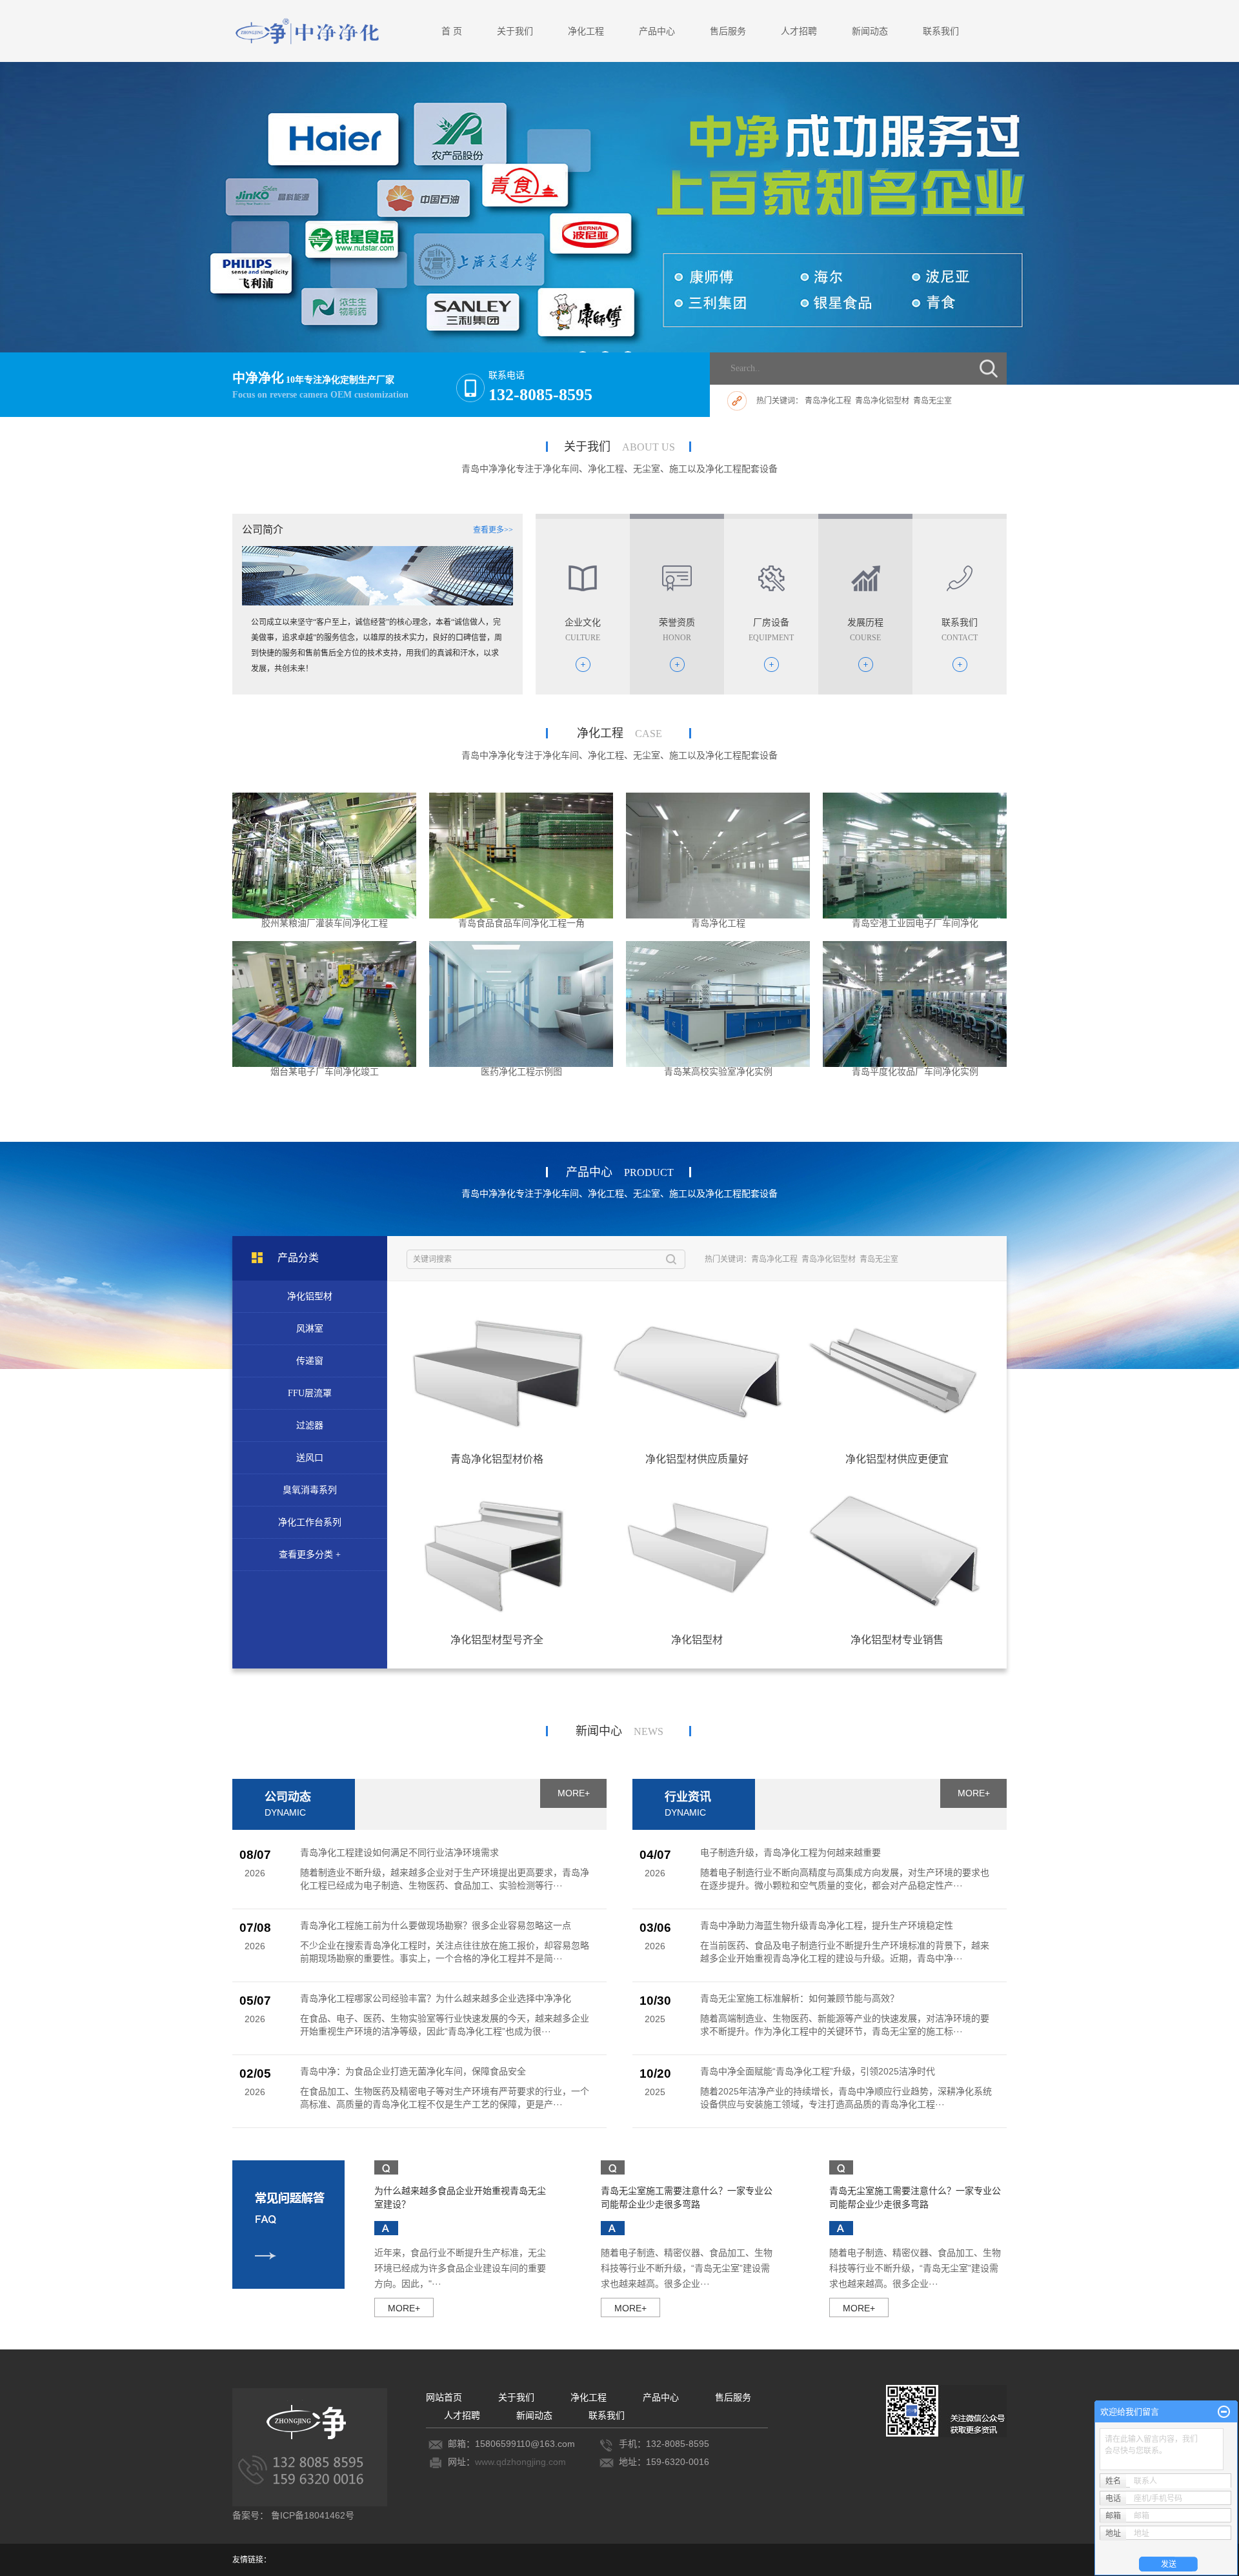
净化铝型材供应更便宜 (897, 1459)
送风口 (310, 1458)
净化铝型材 (310, 1296)
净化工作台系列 (310, 1522)
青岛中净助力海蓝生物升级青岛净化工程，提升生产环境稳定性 (827, 1925)
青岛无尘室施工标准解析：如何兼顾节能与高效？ (800, 1998)
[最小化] (1224, 2412)
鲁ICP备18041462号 (313, 2515)
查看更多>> (493, 530)
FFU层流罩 (310, 1393)
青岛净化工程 (828, 401)
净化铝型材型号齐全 (497, 1640)
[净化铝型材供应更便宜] (897, 1369)
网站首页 (444, 2397)
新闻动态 (870, 31)
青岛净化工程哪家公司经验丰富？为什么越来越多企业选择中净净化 (436, 1998)
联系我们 (941, 31)
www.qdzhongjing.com (520, 2462)
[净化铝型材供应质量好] (697, 1369)
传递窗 (310, 1361)
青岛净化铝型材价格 (497, 1459)
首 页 (452, 31)
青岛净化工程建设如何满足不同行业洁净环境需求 (399, 1852)
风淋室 (310, 1329)
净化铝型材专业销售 (897, 1640)
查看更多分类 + (310, 1555)
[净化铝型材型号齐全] (497, 1550)
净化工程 (586, 31)
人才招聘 (799, 31)
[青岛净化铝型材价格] (497, 1369)
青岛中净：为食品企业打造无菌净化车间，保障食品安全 (413, 2071)
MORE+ (574, 1793)
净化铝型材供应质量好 (697, 1459)
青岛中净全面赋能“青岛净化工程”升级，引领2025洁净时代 (818, 2071)
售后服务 (728, 31)
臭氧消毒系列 (310, 1490)
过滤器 (310, 1425)
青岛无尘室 (932, 401)
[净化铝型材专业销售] (897, 1550)
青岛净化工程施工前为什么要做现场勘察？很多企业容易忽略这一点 (436, 1925)
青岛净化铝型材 (882, 401)
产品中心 (657, 31)
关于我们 (515, 31)
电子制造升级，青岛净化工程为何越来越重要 (791, 1852)
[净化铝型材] (697, 1550)
